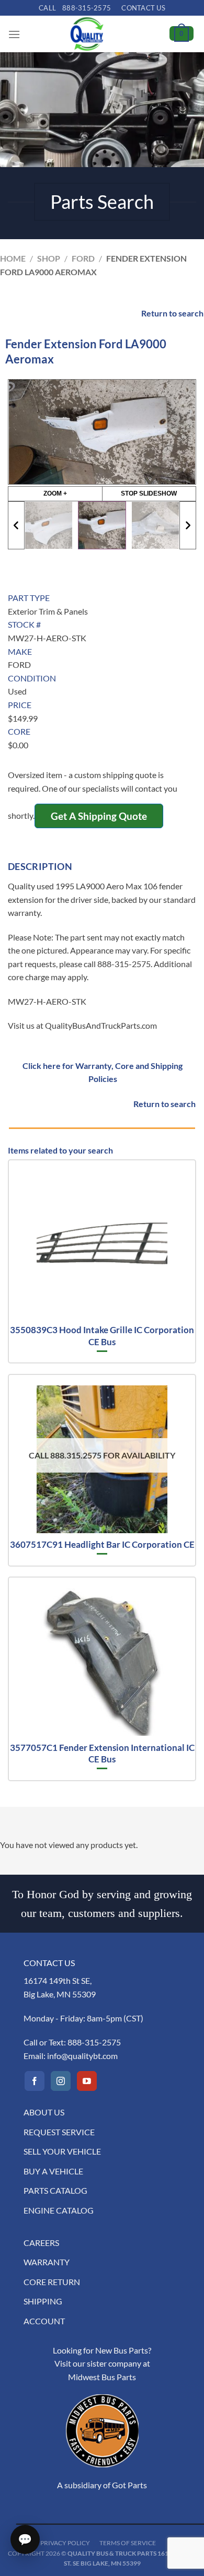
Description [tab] (40, 866)
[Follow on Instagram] (61, 2081)
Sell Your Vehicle (62, 2151)
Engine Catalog (59, 2210)
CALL (75, 8)
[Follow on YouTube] (87, 2081)
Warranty (47, 2262)
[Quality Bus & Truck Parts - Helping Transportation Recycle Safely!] (87, 34)
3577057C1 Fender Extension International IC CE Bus (102, 1753)
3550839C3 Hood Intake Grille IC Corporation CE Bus (102, 1336)
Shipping (43, 2301)
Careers (41, 2243)
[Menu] (14, 34)
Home (13, 258)
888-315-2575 (94, 2042)
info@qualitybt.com (82, 2056)
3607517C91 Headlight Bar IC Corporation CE (102, 1544)
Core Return (52, 2282)
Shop (49, 258)
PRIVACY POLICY (65, 2543)
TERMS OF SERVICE (128, 2543)
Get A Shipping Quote (99, 816)
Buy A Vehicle (53, 2171)
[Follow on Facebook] (35, 2081)
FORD (83, 258)
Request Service (59, 2132)
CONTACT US (143, 8)
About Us (44, 2112)
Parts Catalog (55, 2190)
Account (44, 2321)
